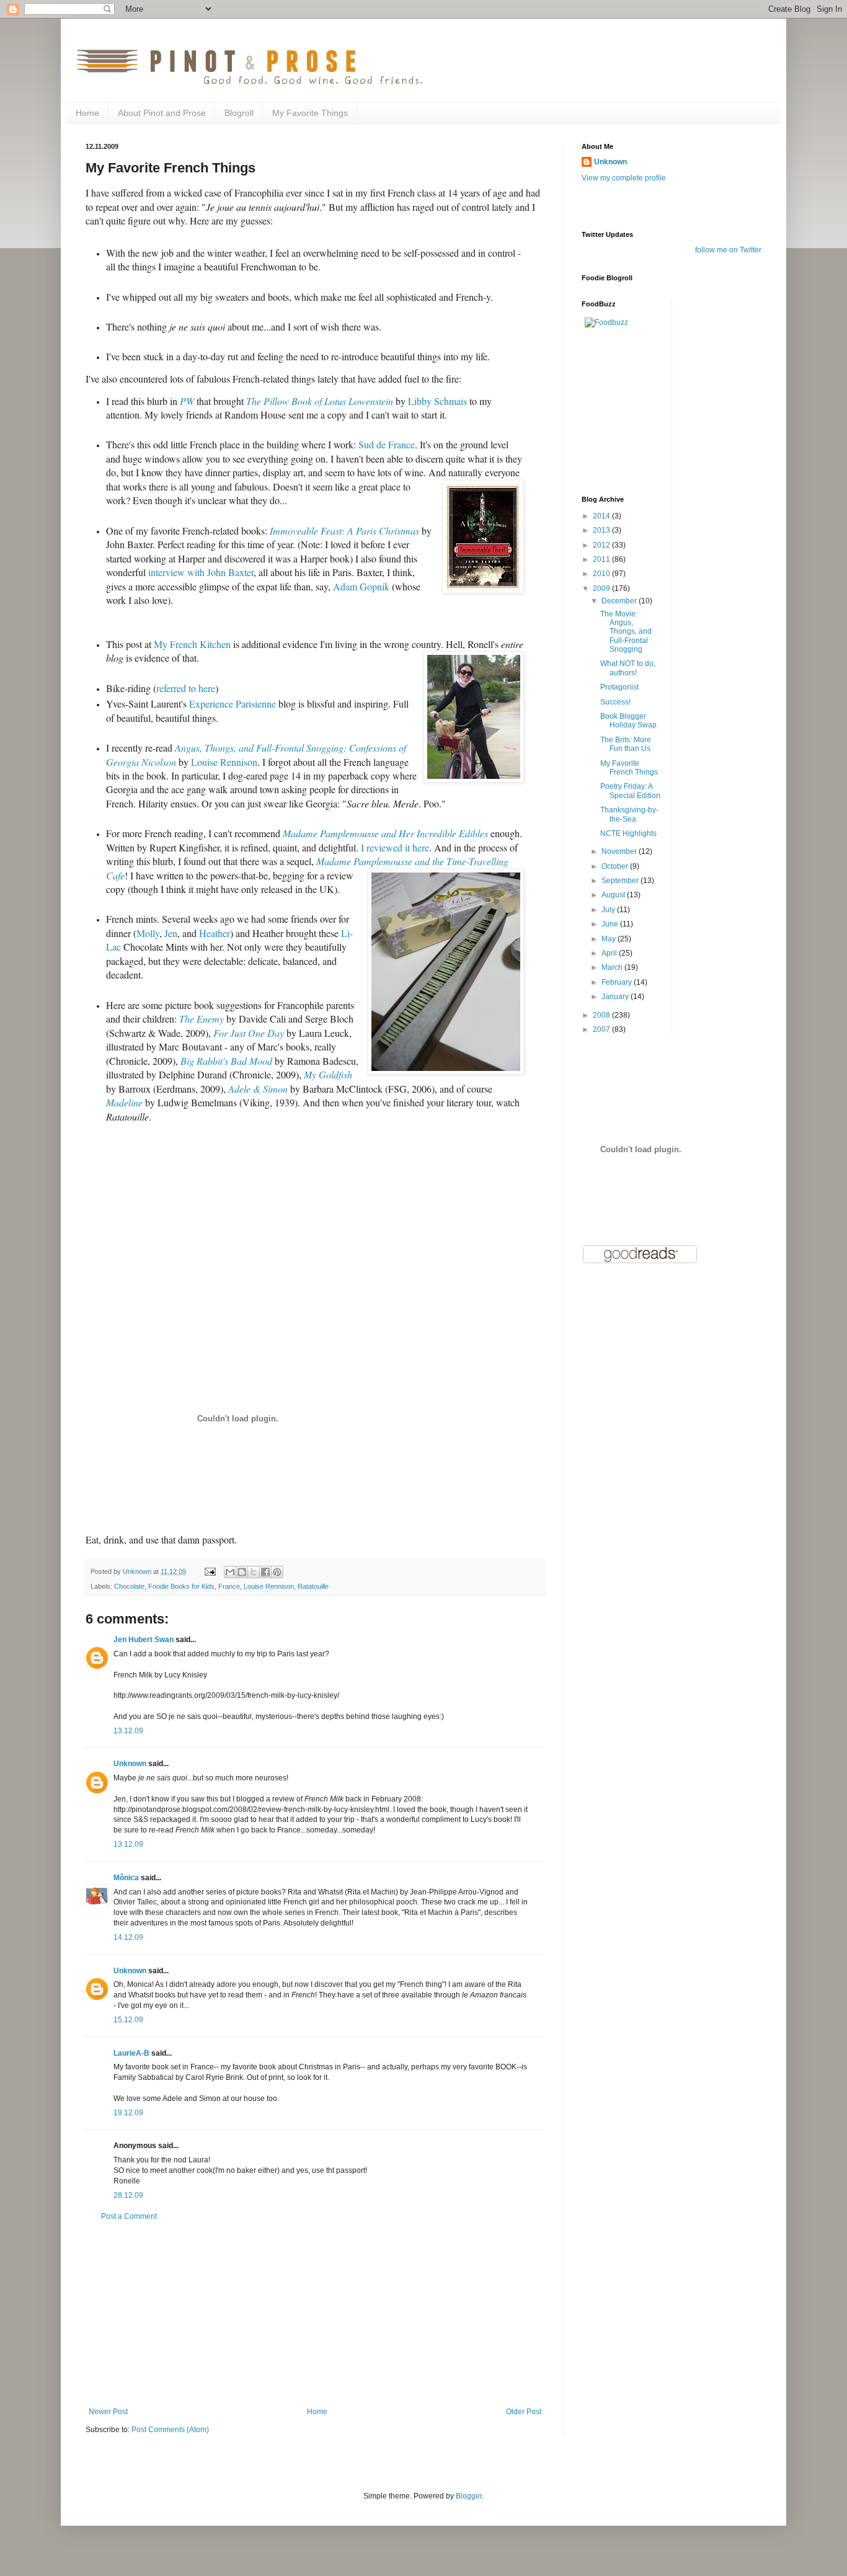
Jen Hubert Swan (144, 1640)
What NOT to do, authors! (628, 668)
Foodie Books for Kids (181, 1586)
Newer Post (108, 2412)
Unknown (130, 1764)
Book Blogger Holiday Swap (628, 721)
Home (87, 113)
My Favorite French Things (629, 768)
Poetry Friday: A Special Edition (630, 791)
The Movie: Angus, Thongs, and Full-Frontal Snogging (626, 632)
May (610, 939)
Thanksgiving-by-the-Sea (629, 814)
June (611, 924)
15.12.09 (128, 2020)
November (620, 851)
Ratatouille (313, 1586)
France (229, 1586)
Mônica (126, 1878)
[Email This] (230, 1572)
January (616, 997)
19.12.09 (128, 2113)
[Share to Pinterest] (277, 1572)
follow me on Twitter (728, 250)
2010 (602, 574)
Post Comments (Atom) (170, 2430)
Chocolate (129, 1586)
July (609, 910)
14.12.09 (128, 1937)
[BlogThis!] (242, 1572)
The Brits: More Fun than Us (626, 744)
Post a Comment (129, 2216)
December (620, 601)
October (616, 866)
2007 (602, 1029)
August (614, 895)
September (621, 881)
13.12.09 (128, 1731)
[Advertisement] (315, 2314)
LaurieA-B (131, 2053)
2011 (602, 559)
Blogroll (239, 113)
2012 (602, 545)
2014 (602, 516)
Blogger (469, 2496)
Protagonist (619, 687)
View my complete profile (624, 178)
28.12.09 (128, 2195)
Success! (615, 702)
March (613, 967)
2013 (602, 530)
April (610, 953)
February (618, 982)
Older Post (524, 2412)
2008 (602, 1015)
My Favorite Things (310, 113)
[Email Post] (210, 1571)
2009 (602, 588)
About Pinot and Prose (162, 113)
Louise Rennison (269, 1586)
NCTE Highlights (628, 833)
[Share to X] (254, 1572)
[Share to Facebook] (265, 1572)
